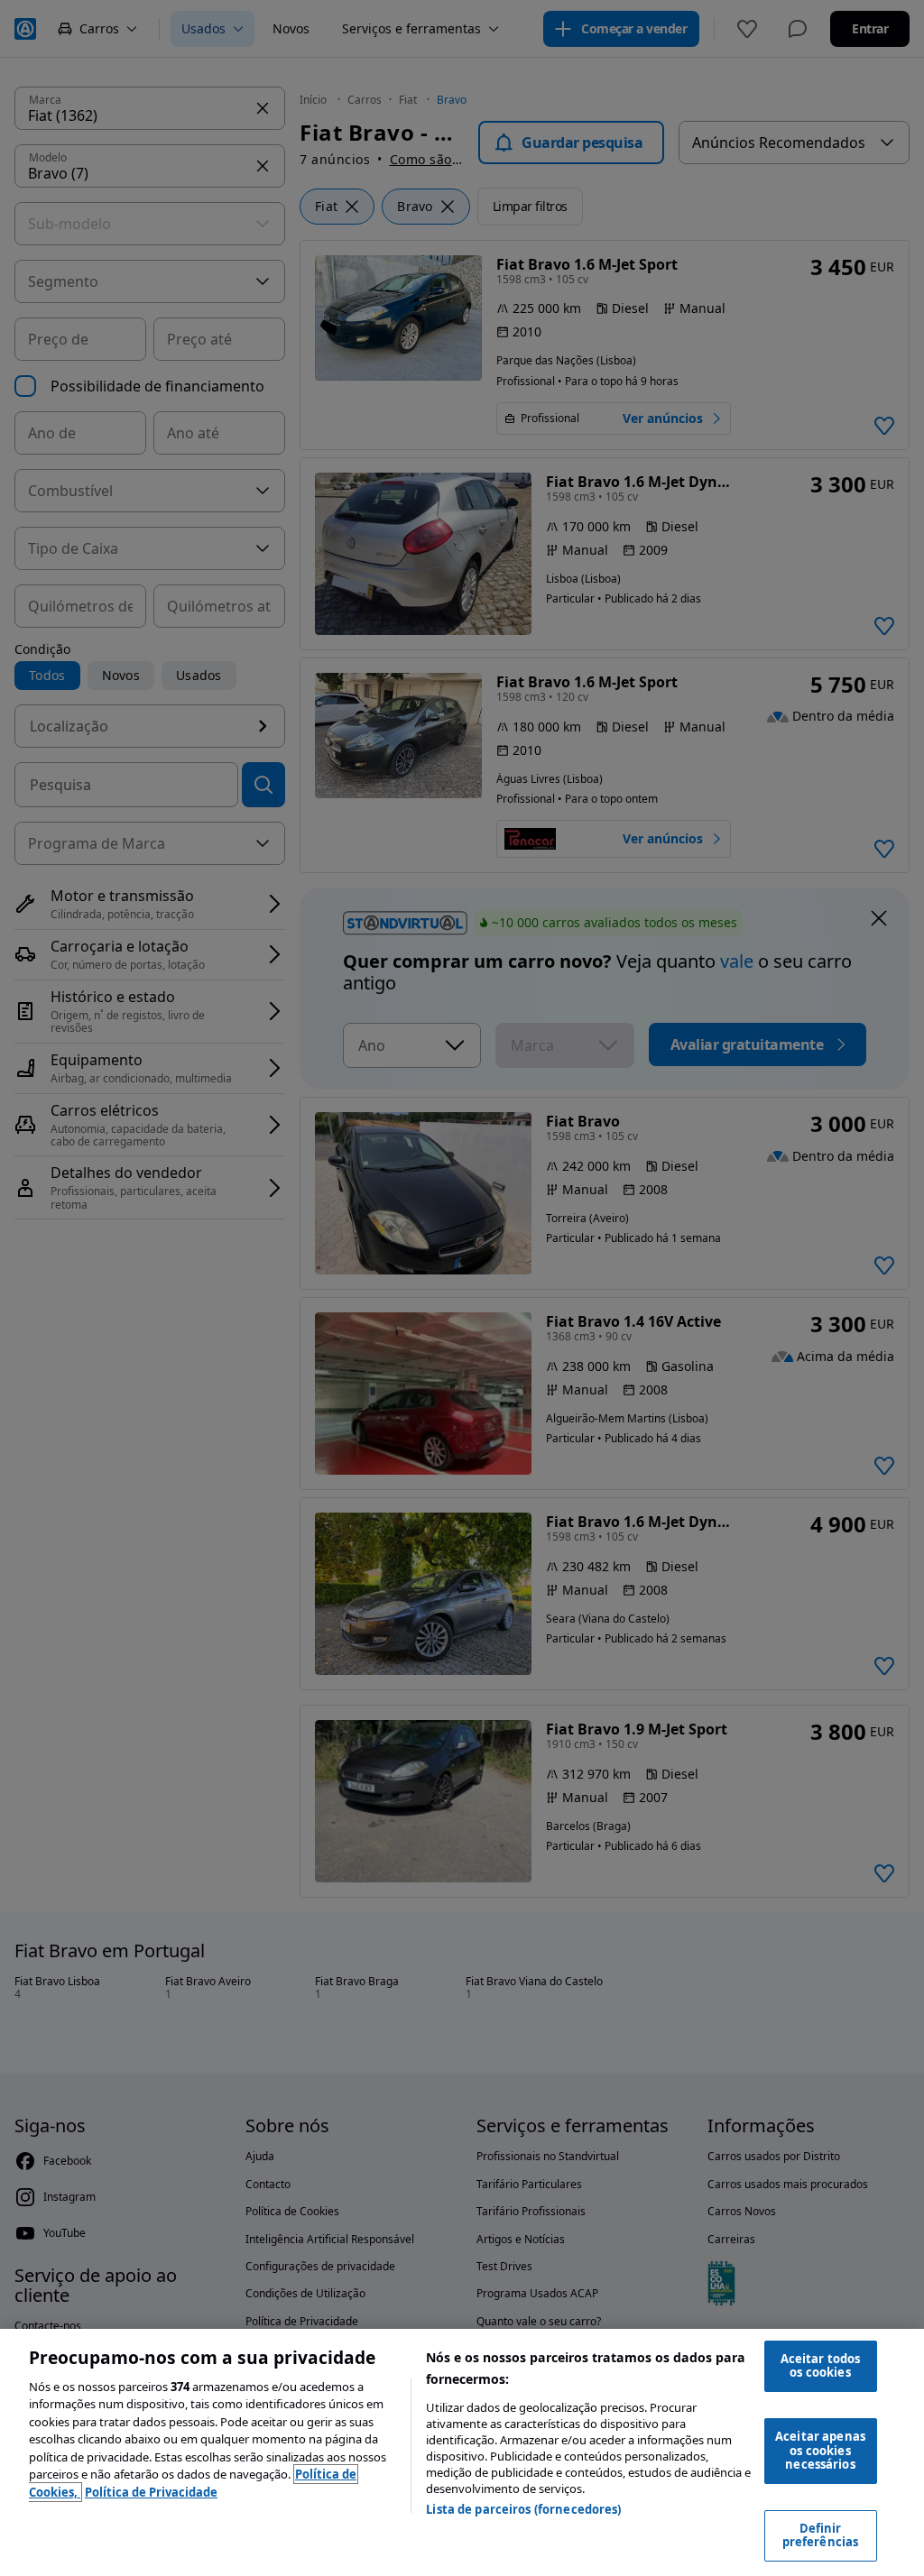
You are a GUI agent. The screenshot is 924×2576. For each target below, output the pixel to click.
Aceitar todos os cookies (821, 2366)
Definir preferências (821, 2535)
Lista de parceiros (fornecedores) (523, 2509)
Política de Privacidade (151, 2492)
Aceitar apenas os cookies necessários (820, 2450)
